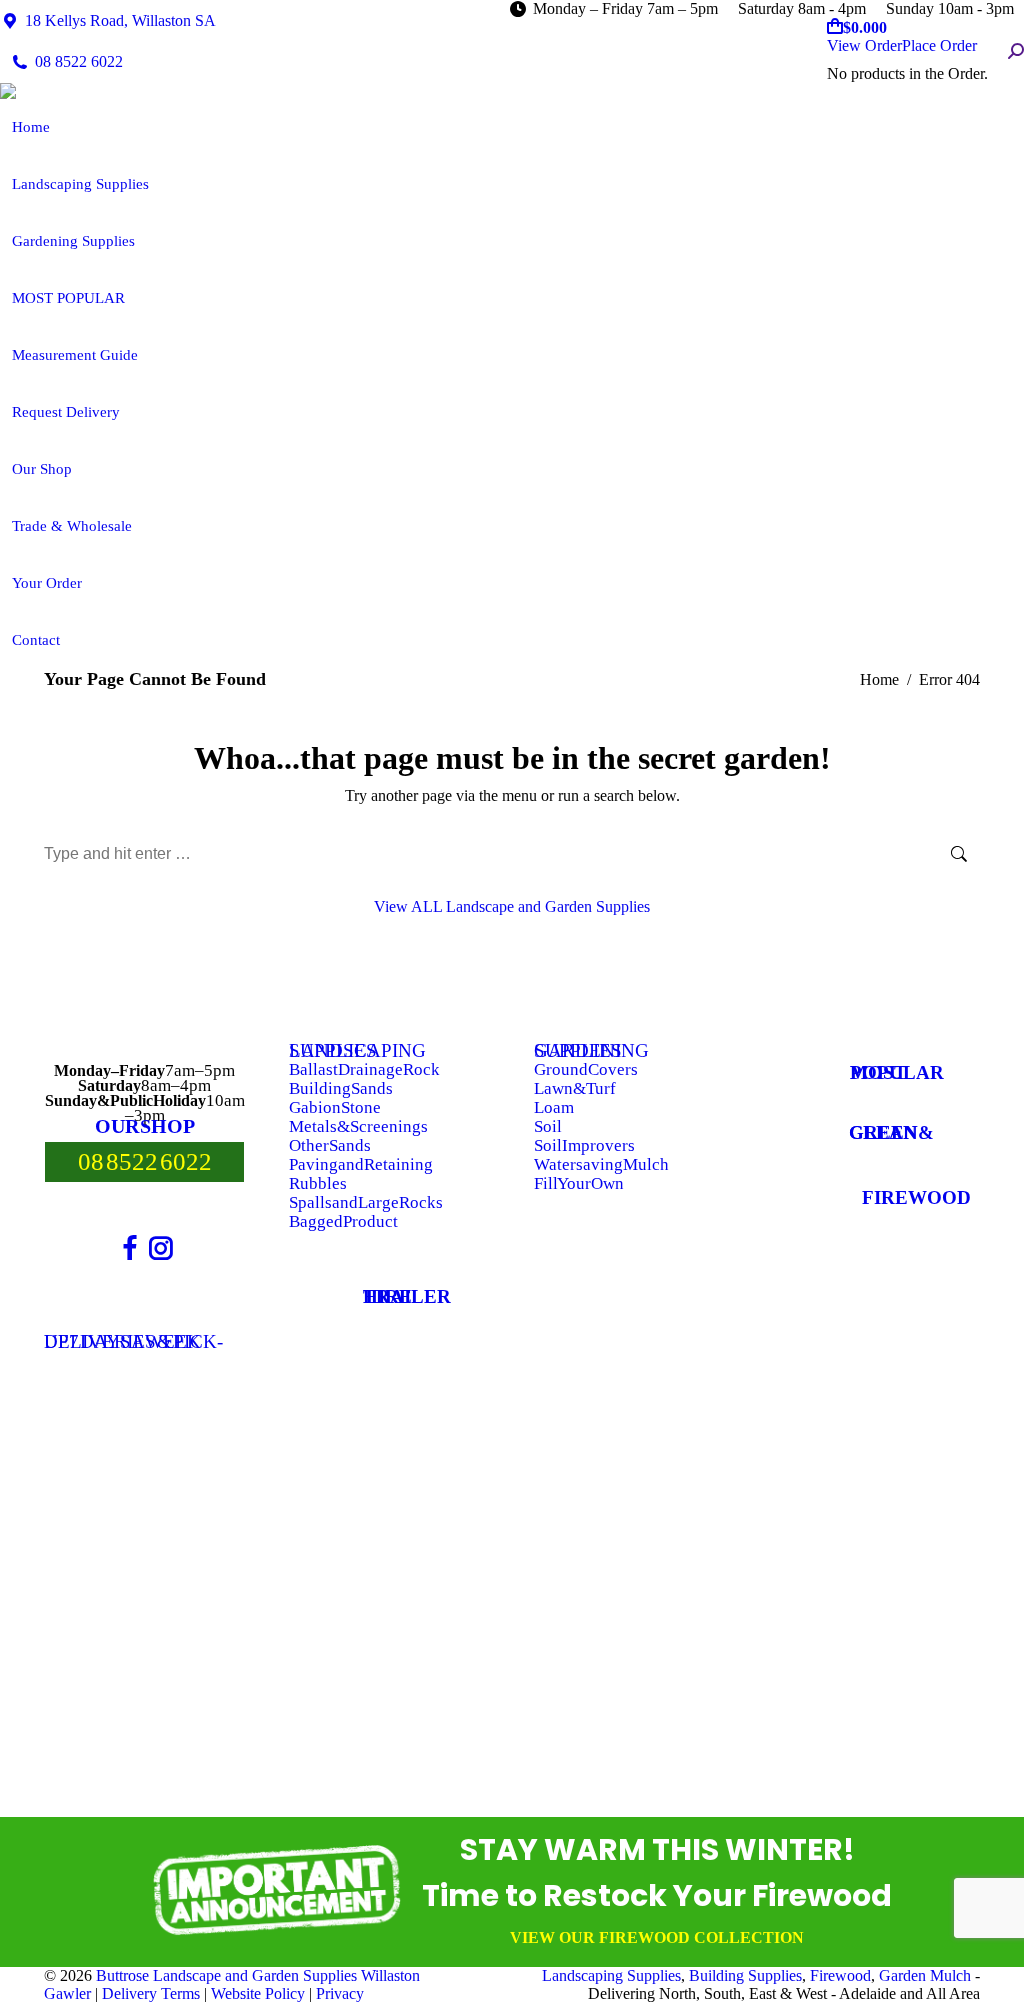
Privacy (340, 1993)
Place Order (939, 45)
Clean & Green (891, 1132)
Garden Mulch (925, 1975)
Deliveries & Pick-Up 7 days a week (133, 1341)
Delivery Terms (151, 1993)
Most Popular (897, 1072)
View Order (864, 45)
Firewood (916, 1197)
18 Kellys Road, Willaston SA (120, 20)
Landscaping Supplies (611, 1975)
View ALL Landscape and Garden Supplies (512, 906)
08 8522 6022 (79, 61)
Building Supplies (745, 1975)
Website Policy (258, 1993)
